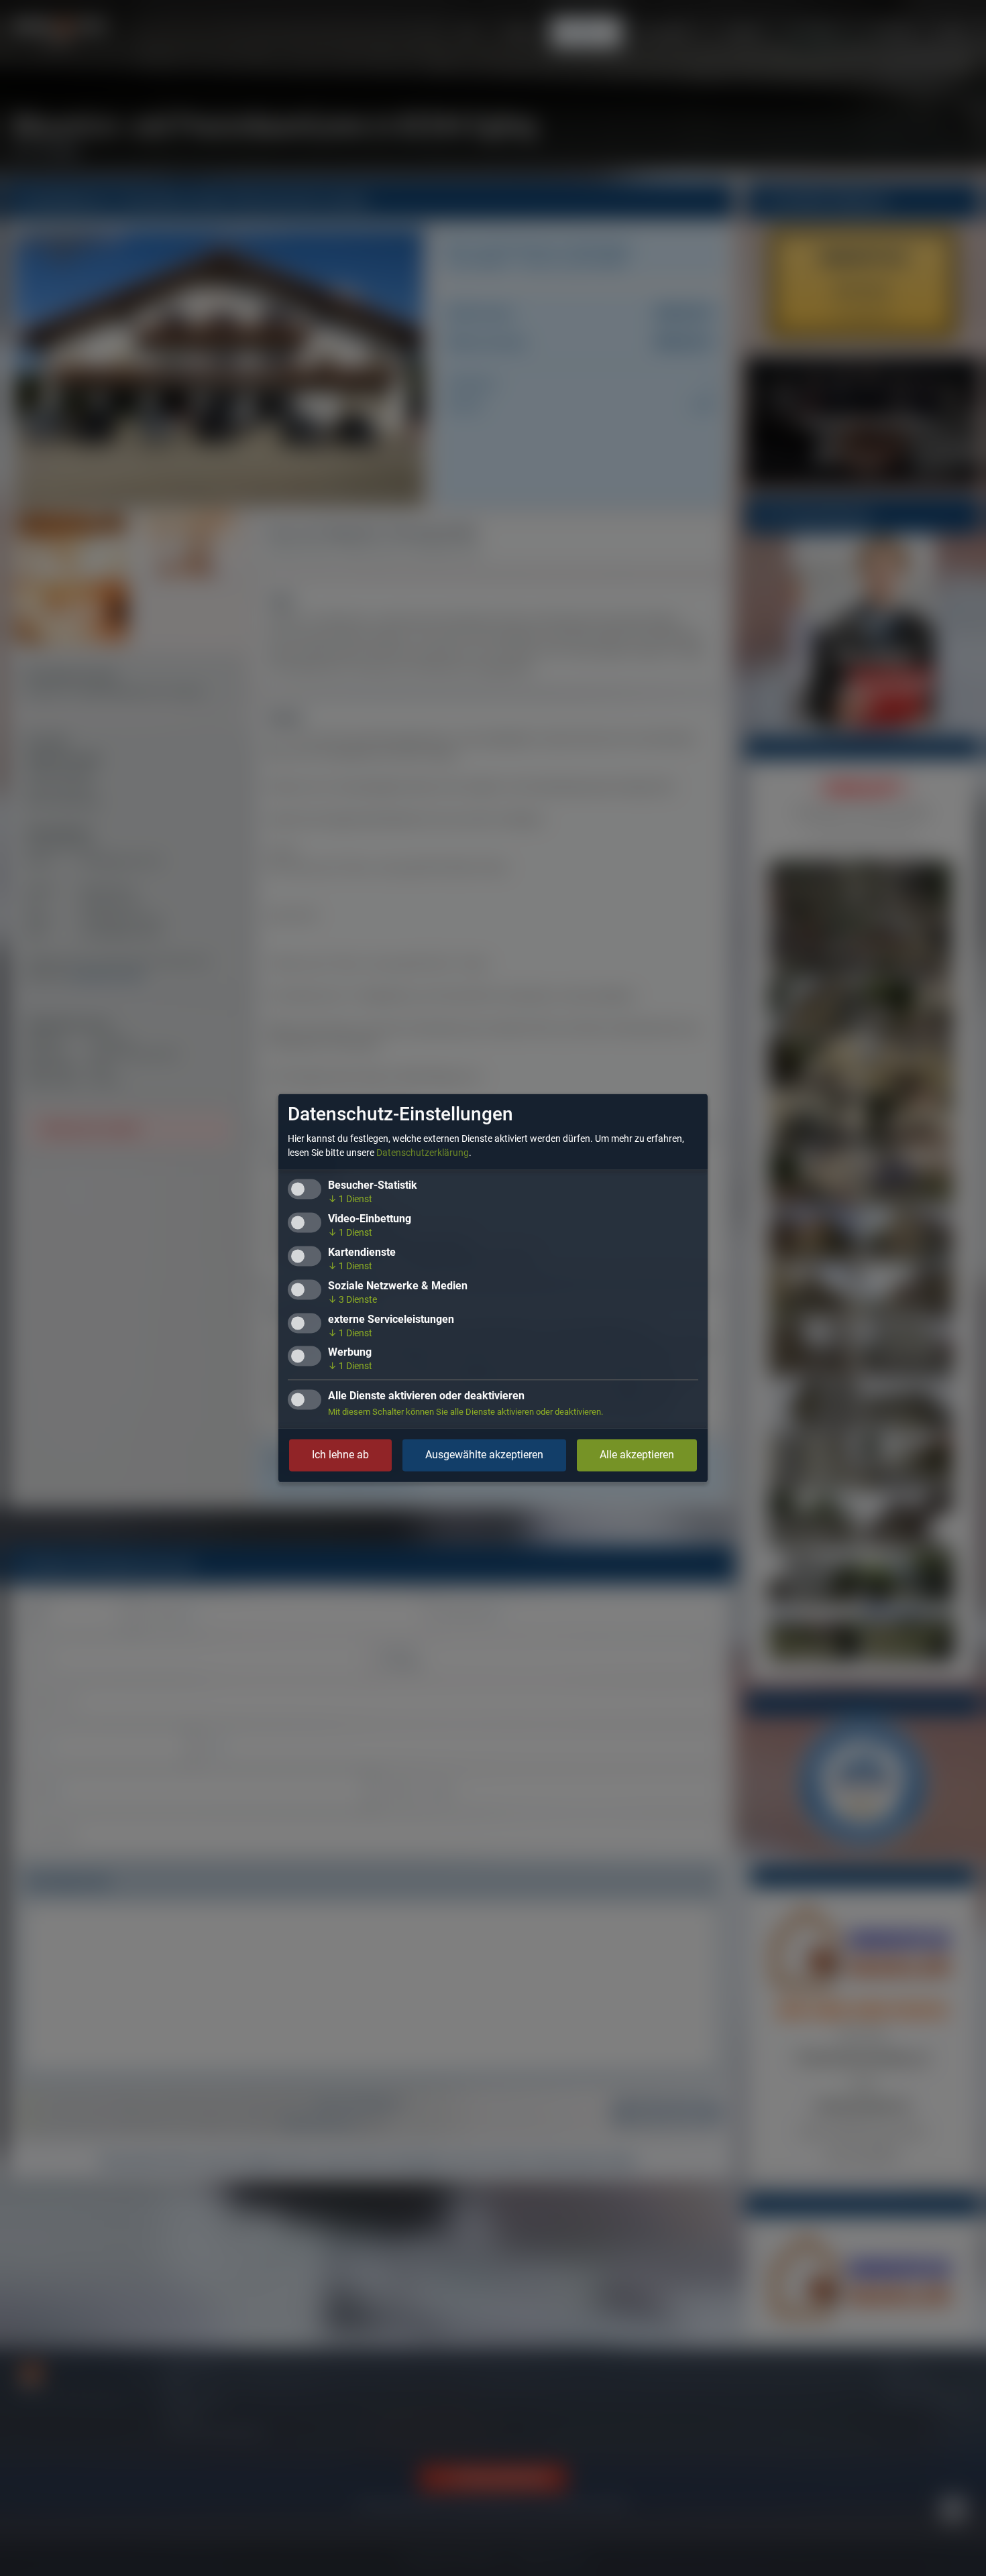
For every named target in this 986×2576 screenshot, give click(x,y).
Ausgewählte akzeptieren (484, 1455)
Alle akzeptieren (637, 1455)
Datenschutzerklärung (423, 1153)
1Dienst (350, 1199)
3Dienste (352, 1299)
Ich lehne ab (340, 1455)
